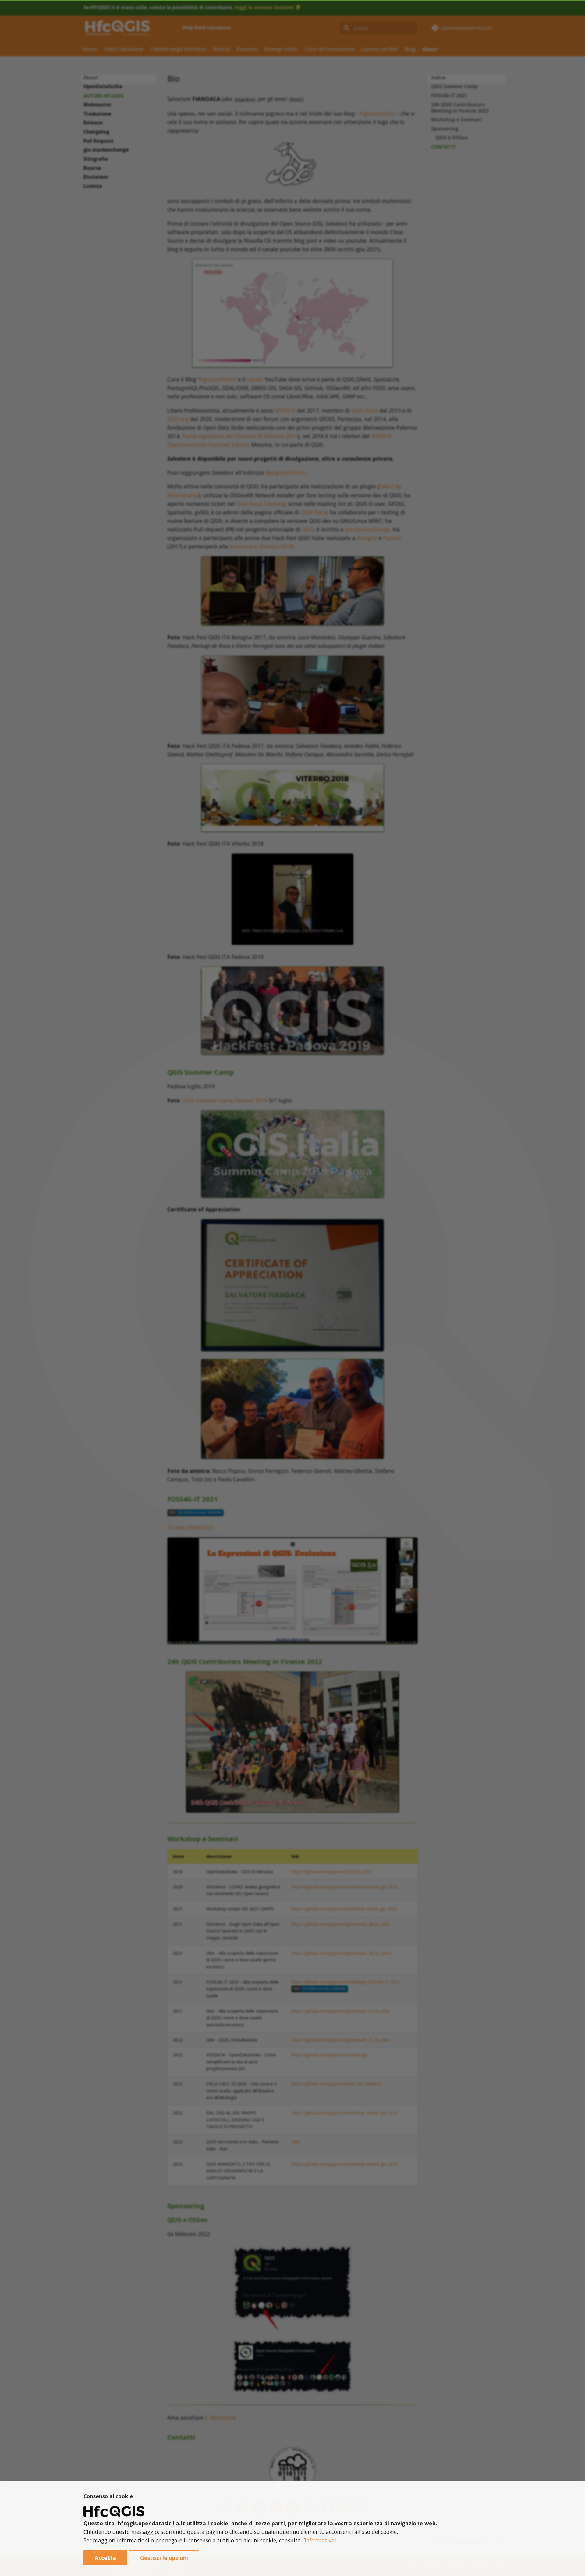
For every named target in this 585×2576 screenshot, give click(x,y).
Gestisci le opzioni (164, 2558)
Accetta (105, 2558)
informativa (320, 2540)
